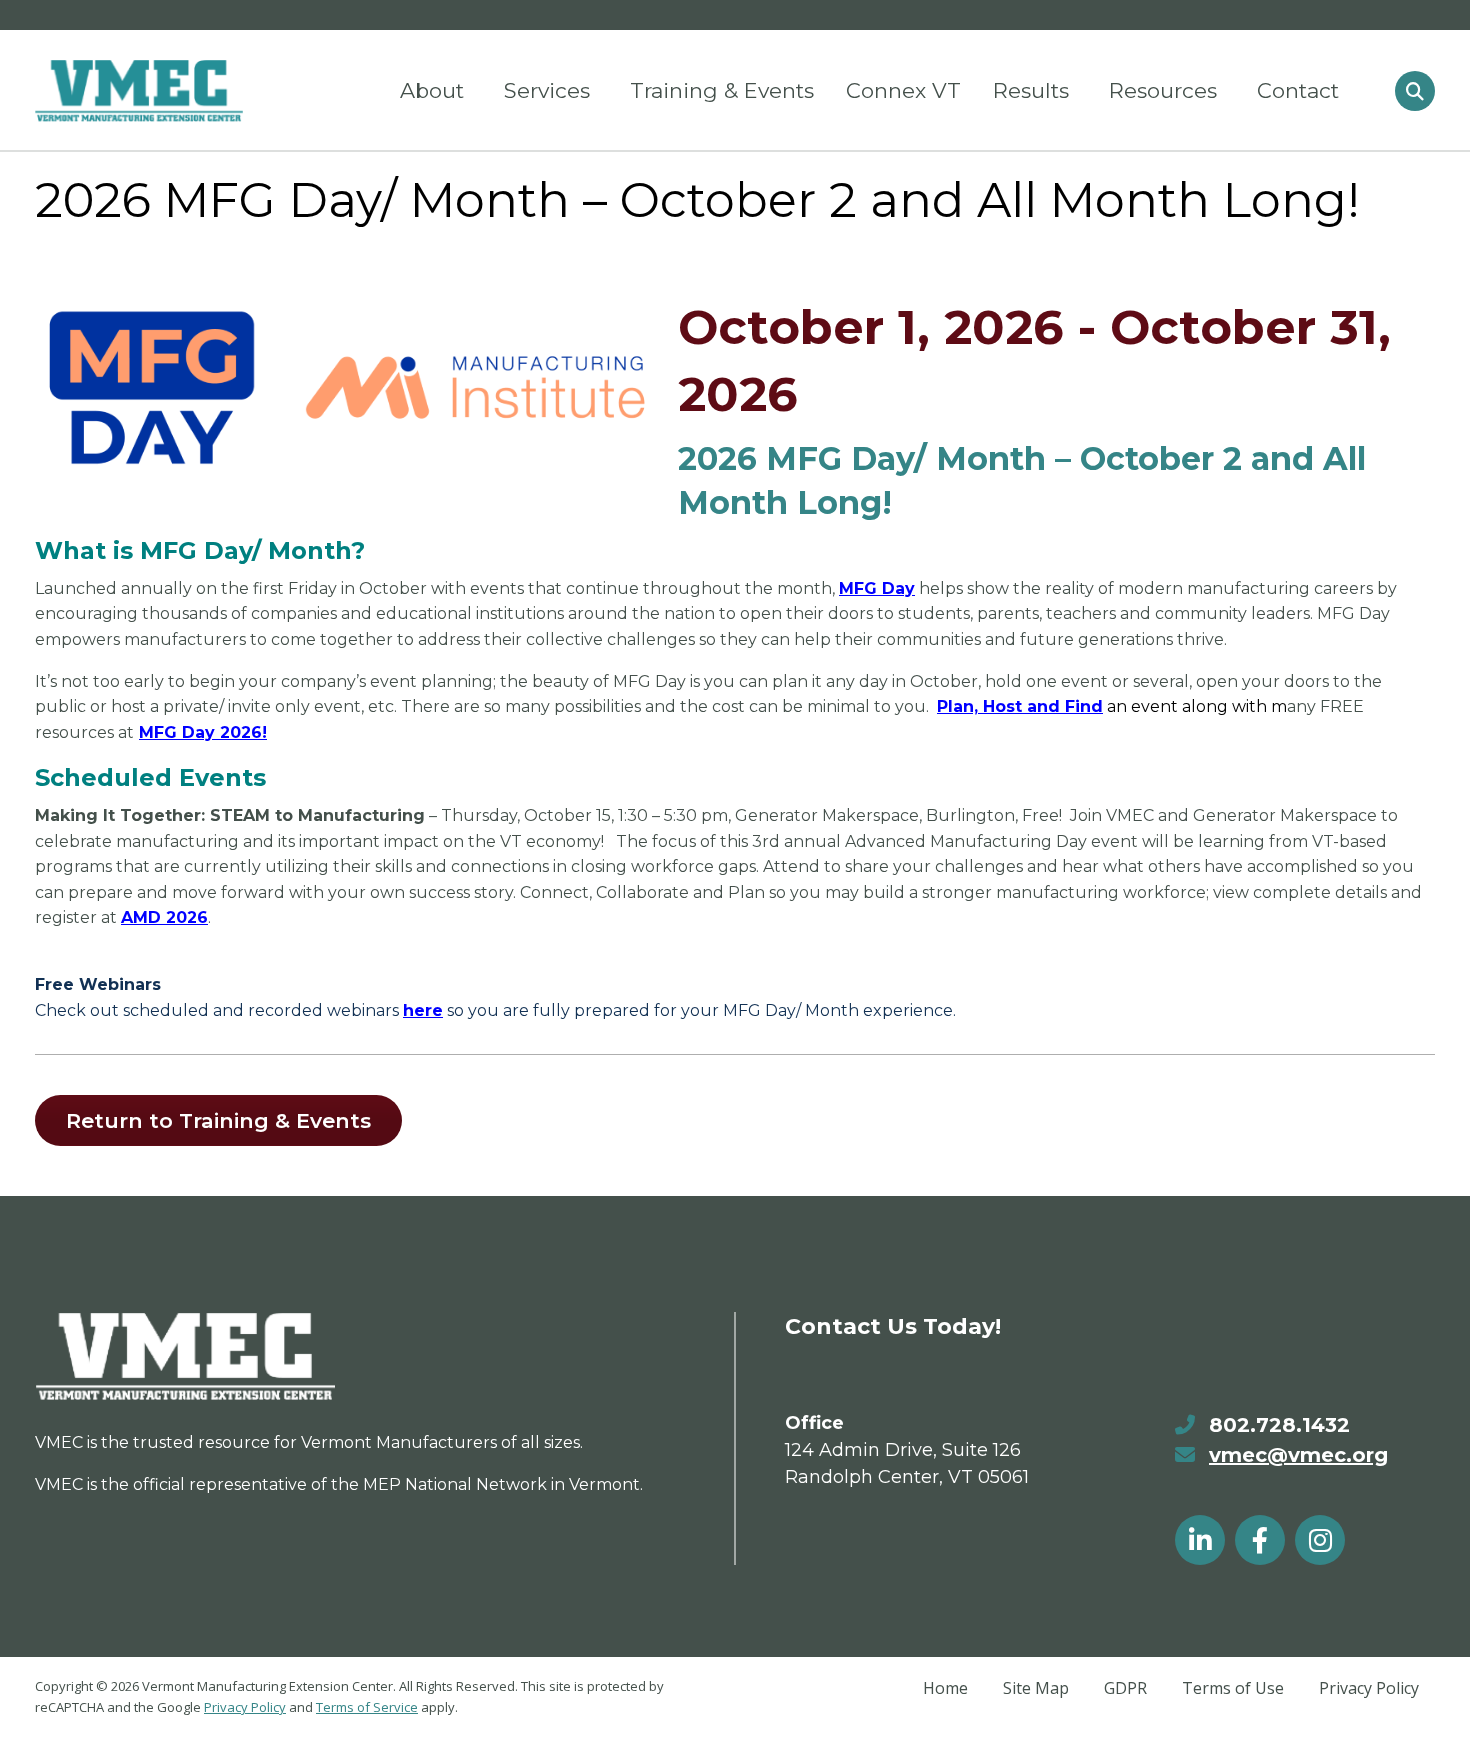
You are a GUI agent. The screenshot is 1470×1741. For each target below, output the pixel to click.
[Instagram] (1320, 1540)
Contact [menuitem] (1298, 90)
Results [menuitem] (1031, 90)
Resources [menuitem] (1163, 90)
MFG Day (877, 588)
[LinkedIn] (1200, 1540)
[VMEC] (139, 91)
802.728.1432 (1279, 1425)
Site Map (1036, 1688)
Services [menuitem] (547, 90)
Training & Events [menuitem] (722, 90)
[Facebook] (1260, 1540)
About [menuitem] (432, 90)
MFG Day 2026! (203, 732)
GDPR (1125, 1688)
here (423, 1010)
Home (945, 1688)
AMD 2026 (164, 917)
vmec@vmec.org (1298, 1455)
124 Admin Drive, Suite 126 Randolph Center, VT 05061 (907, 1463)
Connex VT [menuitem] (903, 90)
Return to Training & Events (218, 1120)
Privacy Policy (245, 1707)
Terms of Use (1233, 1688)
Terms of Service (367, 1707)
